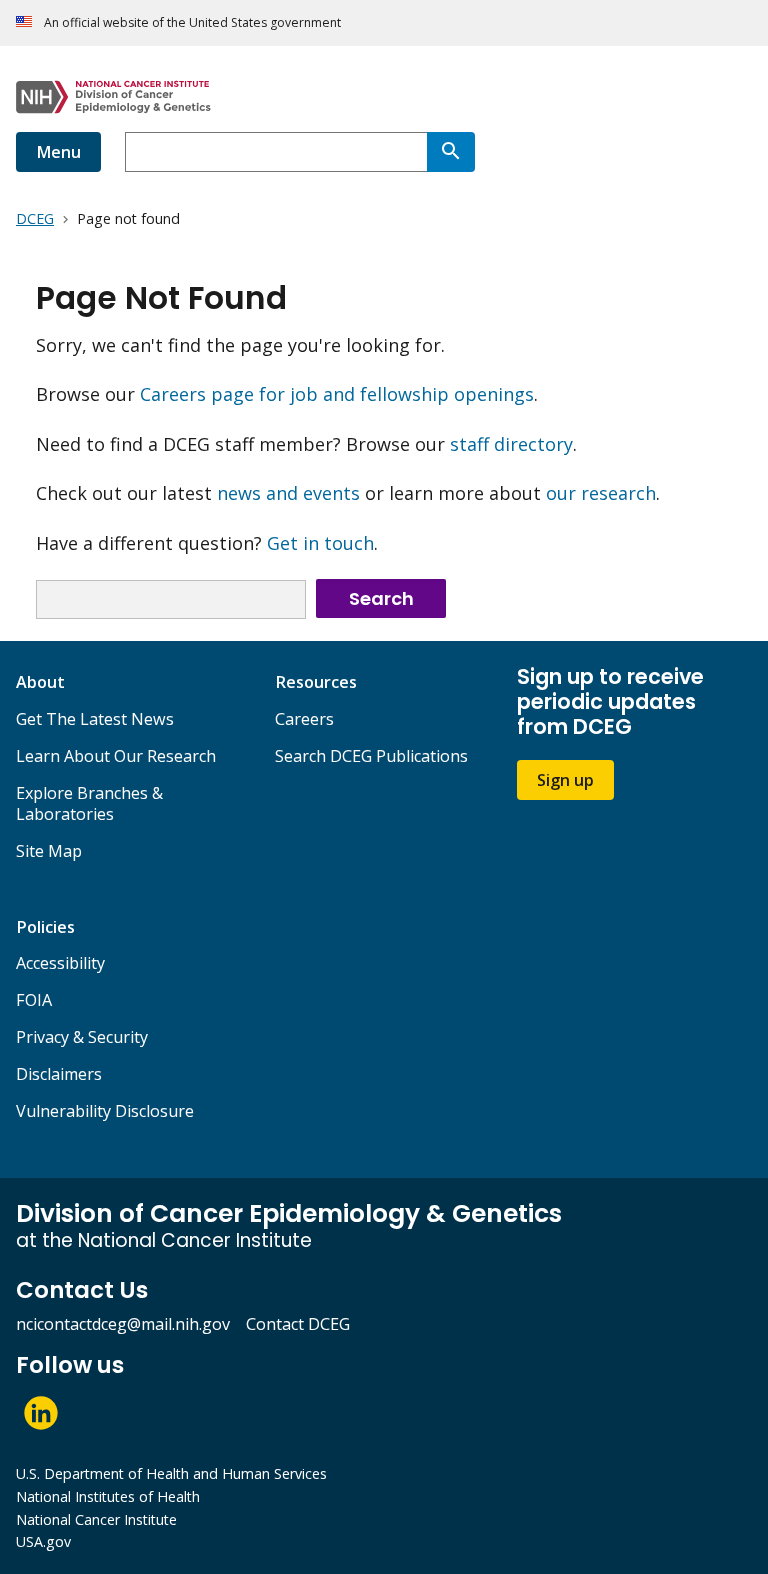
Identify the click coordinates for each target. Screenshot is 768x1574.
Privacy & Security (82, 1037)
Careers (304, 719)
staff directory (511, 444)
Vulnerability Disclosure (105, 1111)
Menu (58, 152)
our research (601, 493)
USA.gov (43, 1541)
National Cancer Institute (96, 1519)
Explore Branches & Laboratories (89, 803)
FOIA (34, 1000)
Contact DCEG (298, 1324)
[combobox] (276, 152)
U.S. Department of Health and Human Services (171, 1473)
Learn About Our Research (116, 756)
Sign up (565, 780)
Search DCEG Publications (371, 756)
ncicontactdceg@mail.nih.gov (123, 1324)
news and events (288, 493)
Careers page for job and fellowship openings (337, 394)
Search (381, 598)
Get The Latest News (95, 719)
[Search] (451, 152)
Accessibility (60, 963)
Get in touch (320, 543)
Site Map (49, 851)
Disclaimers (59, 1074)
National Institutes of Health (108, 1496)
